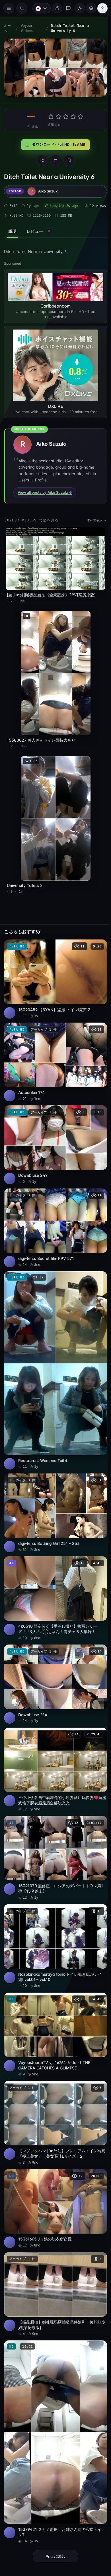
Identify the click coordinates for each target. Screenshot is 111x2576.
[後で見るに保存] (97, 935)
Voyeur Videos (26, 28)
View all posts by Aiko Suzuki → (45, 490)
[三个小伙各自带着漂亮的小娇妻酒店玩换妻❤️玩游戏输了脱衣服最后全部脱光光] (54, 1740)
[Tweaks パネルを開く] (88, 8)
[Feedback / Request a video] (65, 8)
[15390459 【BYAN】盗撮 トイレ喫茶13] (54, 967)
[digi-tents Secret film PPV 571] (54, 1210)
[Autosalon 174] (54, 1048)
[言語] (39, 8)
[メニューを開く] (9, 8)
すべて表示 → (94, 518)
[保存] (68, 159)
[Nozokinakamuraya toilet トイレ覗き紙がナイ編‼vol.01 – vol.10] (54, 1913)
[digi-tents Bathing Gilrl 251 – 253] (54, 1488)
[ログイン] (100, 8)
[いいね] (54, 159)
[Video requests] (54, 8)
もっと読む (54, 2510)
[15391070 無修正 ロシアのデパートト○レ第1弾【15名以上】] (54, 1827)
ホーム (7, 28)
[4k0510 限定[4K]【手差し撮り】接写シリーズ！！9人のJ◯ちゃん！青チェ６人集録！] (54, 1572)
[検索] (22, 8)
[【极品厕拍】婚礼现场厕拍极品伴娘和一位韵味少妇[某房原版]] (54, 2254)
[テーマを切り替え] (77, 8)
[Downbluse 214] (54, 1656)
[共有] (40, 159)
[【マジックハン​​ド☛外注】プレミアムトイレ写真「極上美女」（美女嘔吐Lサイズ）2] (54, 2086)
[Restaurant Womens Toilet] (54, 1349)
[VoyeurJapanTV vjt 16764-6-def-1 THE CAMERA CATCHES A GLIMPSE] (54, 2000)
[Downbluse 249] (54, 1129)
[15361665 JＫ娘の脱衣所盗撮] (54, 2170)
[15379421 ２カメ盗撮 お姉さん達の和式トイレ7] (54, 2398)
